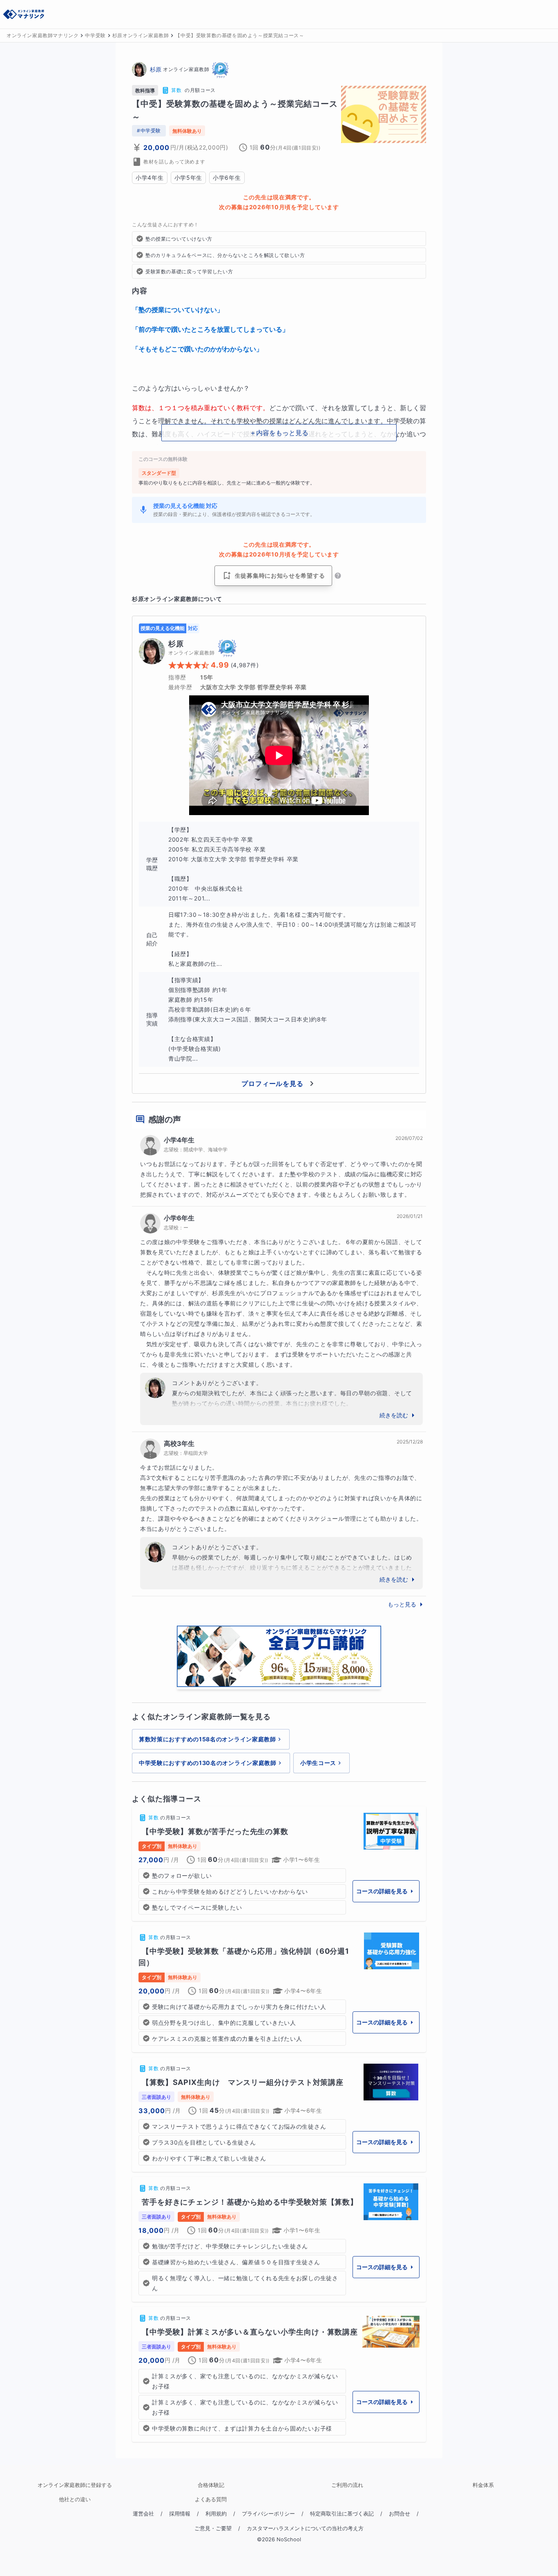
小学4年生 (179, 1140)
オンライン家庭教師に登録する (75, 2485)
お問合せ (400, 2514)
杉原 (156, 69)
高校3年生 (179, 1443)
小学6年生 (179, 1218)
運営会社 (143, 2514)
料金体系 (483, 2485)
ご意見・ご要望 (213, 2528)
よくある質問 (211, 2499)
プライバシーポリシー (268, 2514)
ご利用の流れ (347, 2485)
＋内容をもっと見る (279, 433)
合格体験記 (211, 2485)
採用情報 (180, 2514)
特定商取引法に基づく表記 (342, 2514)
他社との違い (75, 2499)
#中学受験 (149, 131)
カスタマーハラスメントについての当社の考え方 (305, 2528)
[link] (279, 1864)
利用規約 (216, 2514)
